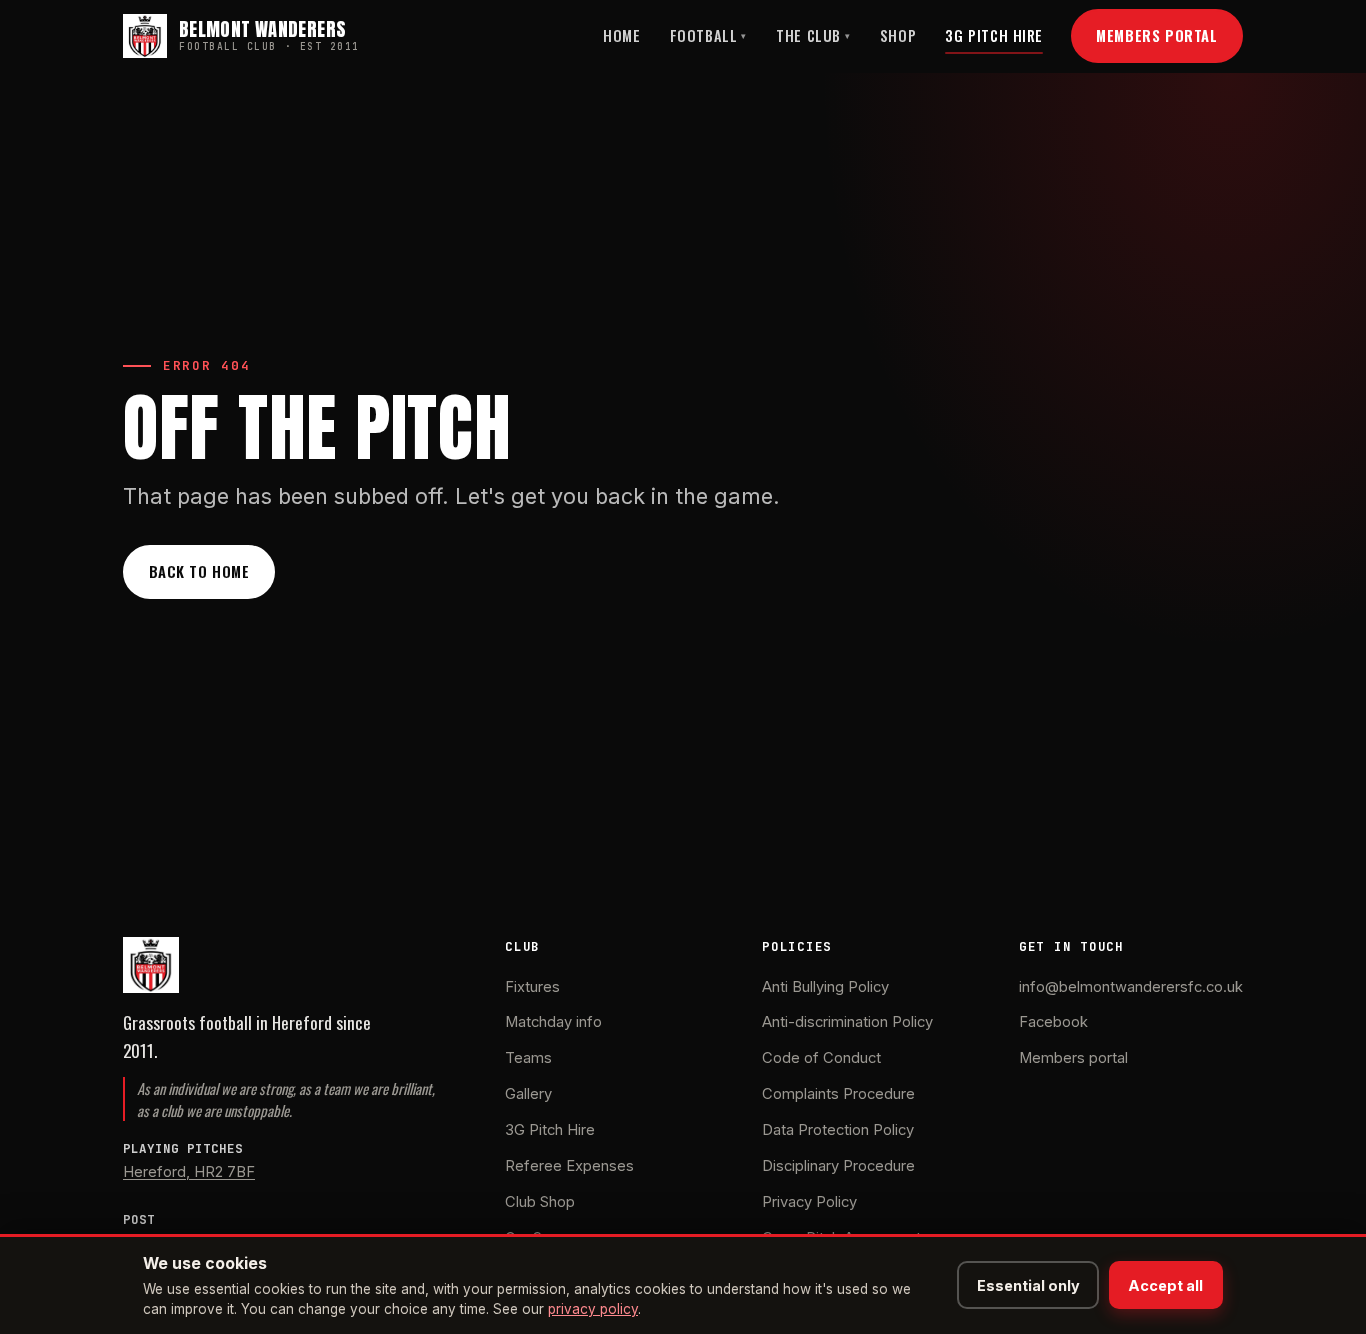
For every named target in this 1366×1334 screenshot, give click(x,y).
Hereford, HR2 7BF (189, 1172)
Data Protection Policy (838, 1130)
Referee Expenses (569, 1166)
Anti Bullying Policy (825, 987)
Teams (528, 1058)
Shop (898, 35)
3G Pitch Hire (994, 35)
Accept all (1165, 1285)
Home (621, 35)
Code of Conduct (821, 1058)
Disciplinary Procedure (838, 1166)
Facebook (1053, 1022)
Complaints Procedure (838, 1094)
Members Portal (1156, 35)
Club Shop (540, 1202)
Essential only (1028, 1285)
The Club (813, 35)
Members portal (1073, 1058)
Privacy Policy (809, 1202)
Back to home (199, 571)
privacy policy (593, 1309)
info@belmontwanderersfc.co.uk (1131, 987)
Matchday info (553, 1022)
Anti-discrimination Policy (847, 1022)
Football (708, 35)
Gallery (528, 1094)
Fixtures (532, 987)
